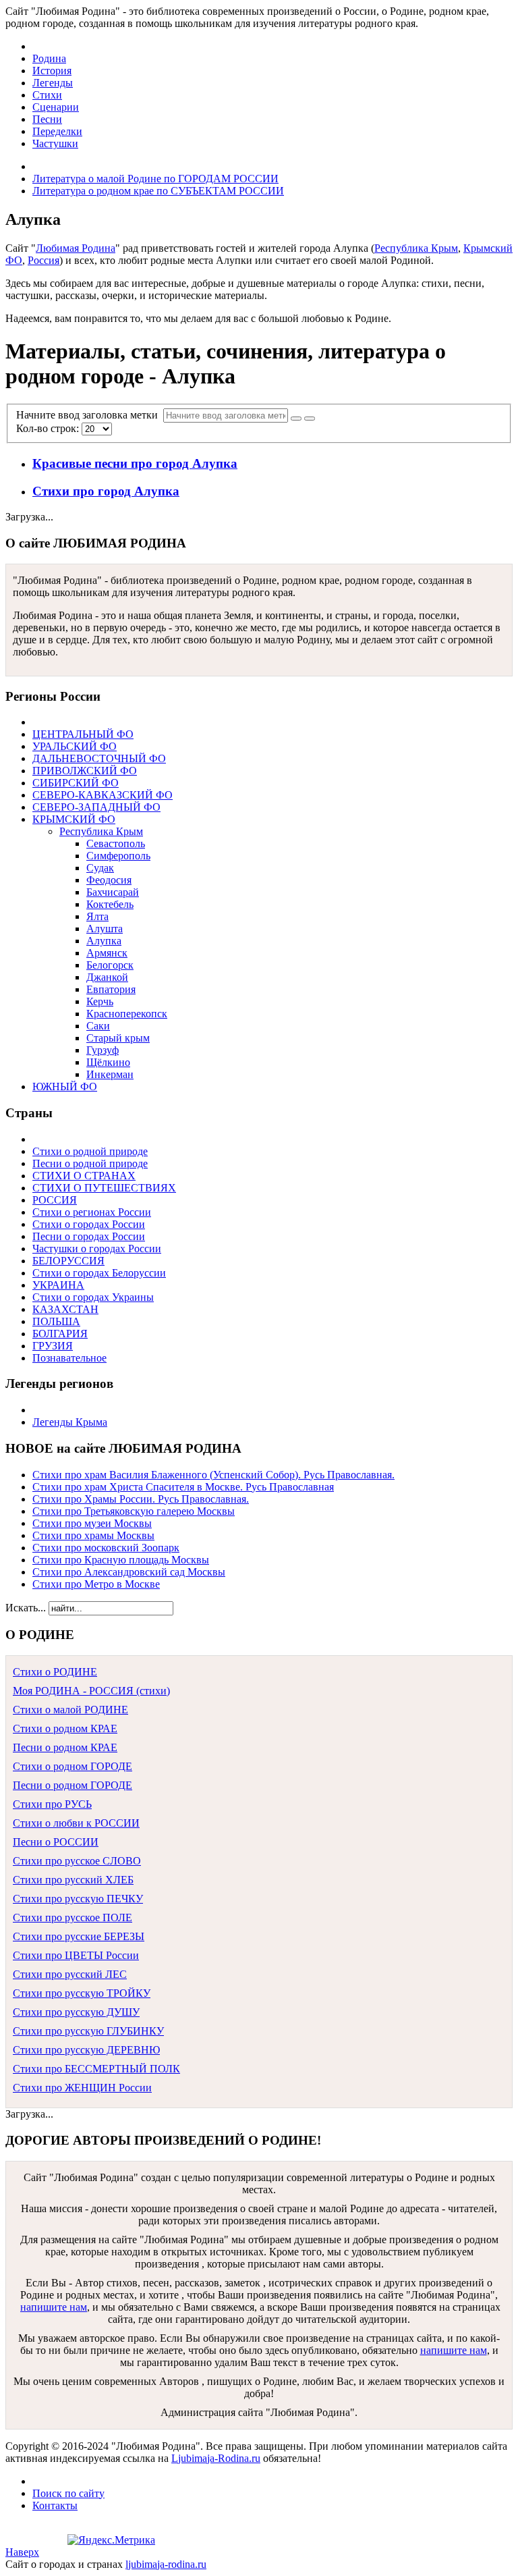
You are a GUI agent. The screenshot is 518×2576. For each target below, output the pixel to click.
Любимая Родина (76, 248)
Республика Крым (416, 248)
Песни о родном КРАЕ (65, 1747)
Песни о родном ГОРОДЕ (73, 1785)
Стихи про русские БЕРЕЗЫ (79, 1936)
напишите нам (54, 2307)
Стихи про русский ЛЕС (70, 1974)
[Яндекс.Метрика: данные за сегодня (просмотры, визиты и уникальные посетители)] (111, 2540)
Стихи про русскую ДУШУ (76, 2012)
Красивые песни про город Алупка (135, 463)
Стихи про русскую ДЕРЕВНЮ (86, 2050)
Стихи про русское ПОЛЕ (73, 1917)
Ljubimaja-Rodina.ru (216, 2458)
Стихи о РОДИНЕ (55, 1672)
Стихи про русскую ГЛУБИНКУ (88, 2031)
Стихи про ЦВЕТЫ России (76, 1955)
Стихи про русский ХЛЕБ (73, 1880)
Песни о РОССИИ (56, 1842)
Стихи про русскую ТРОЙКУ (82, 1993)
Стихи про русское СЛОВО (77, 1861)
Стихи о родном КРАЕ (65, 1728)
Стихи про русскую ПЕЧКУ (78, 1899)
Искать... (26, 1608)
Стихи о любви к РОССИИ (76, 1823)
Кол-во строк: (49, 428)
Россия (44, 260)
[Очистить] (310, 419)
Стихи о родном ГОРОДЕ (73, 1766)
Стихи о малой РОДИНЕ (70, 1710)
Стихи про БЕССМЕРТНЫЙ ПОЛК (96, 2069)
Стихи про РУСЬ (52, 1804)
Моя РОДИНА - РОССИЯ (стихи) (91, 1691)
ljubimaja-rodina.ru (166, 2564)
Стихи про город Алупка (106, 491)
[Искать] (296, 419)
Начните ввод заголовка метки (90, 415)
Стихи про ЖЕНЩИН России (82, 2088)
